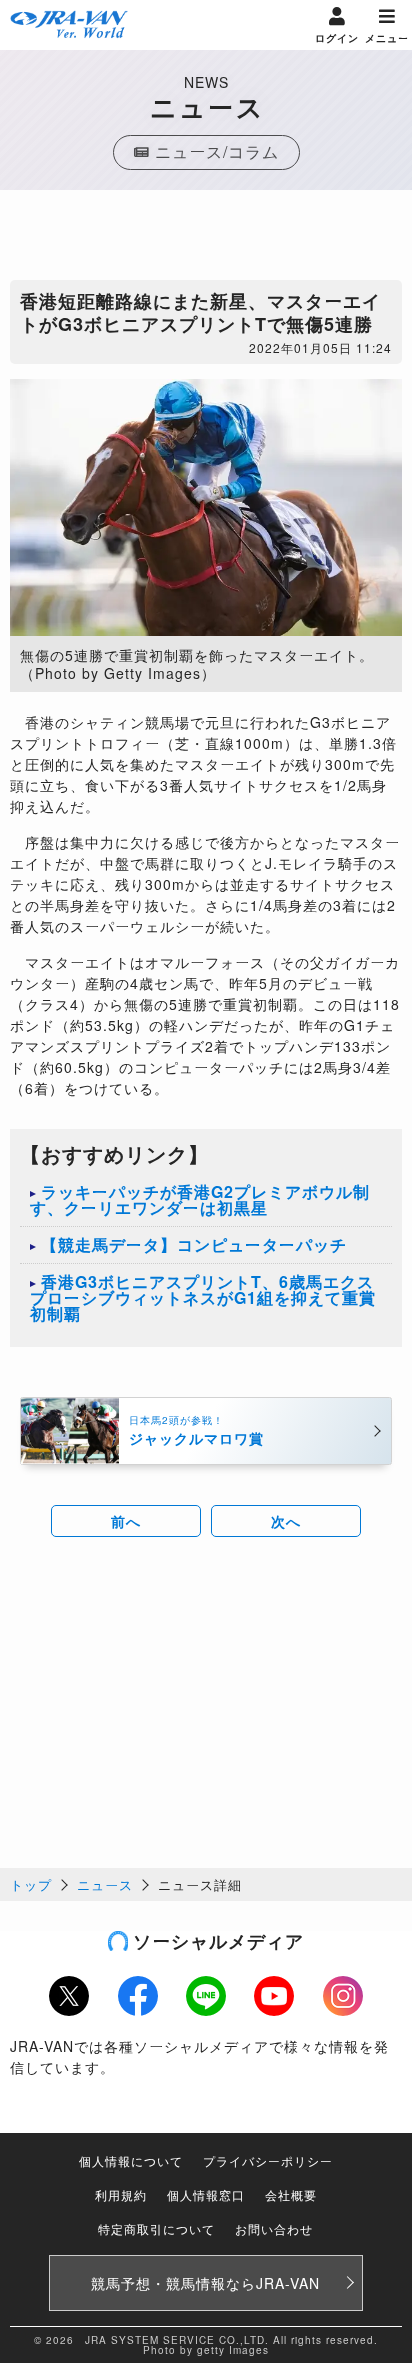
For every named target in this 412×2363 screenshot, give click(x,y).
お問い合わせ (274, 2228)
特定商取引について (156, 2228)
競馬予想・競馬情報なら (205, 2283)
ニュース (105, 1884)
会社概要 (291, 2194)
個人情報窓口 (206, 2194)
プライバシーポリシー (268, 2160)
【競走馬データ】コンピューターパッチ (194, 1244)
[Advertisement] (206, 240)
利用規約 (121, 2194)
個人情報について (131, 2160)
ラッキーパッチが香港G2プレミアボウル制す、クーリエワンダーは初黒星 (200, 1199)
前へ (126, 1521)
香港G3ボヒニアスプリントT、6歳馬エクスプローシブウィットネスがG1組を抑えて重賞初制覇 (203, 1297)
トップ (31, 1884)
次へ (286, 1521)
